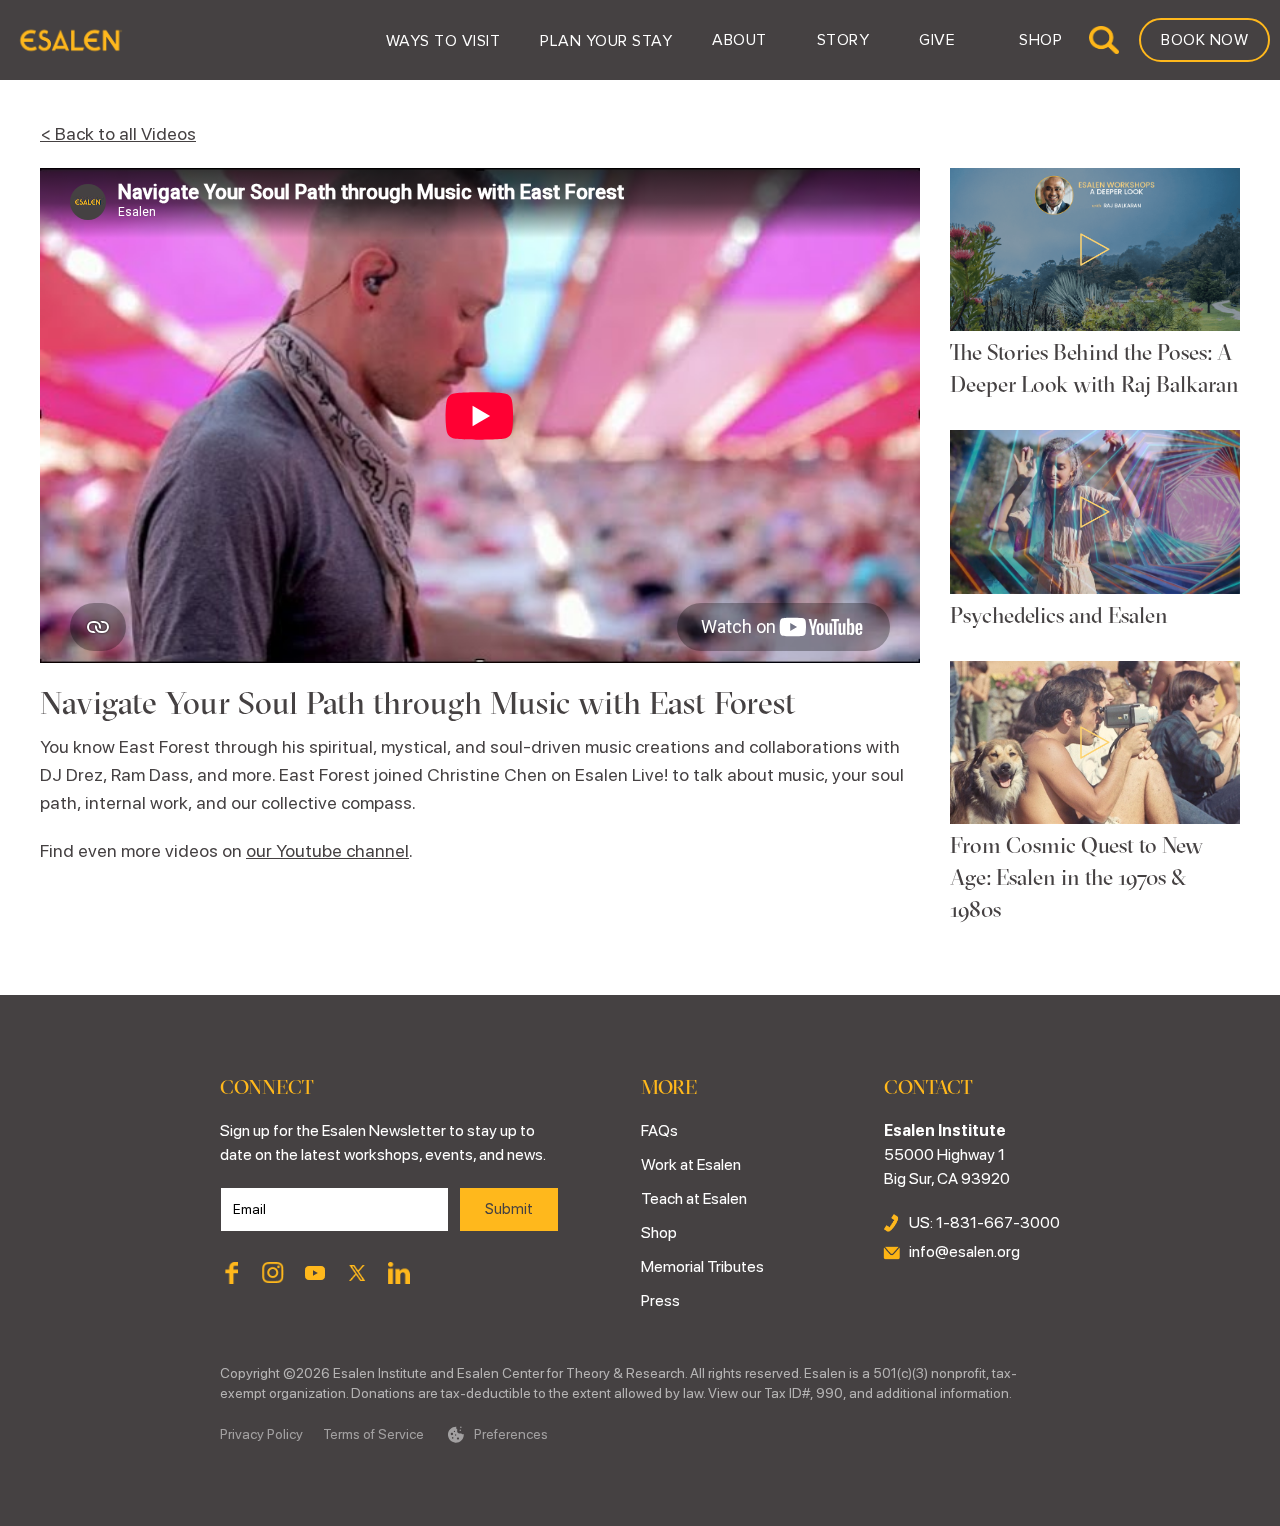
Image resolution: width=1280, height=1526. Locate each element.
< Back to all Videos (118, 133)
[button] (443, 40)
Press (660, 1300)
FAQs (659, 1130)
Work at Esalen (691, 1164)
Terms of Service (373, 1434)
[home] (69, 40)
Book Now (1204, 40)
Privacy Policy (261, 1434)
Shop (659, 1232)
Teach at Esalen (694, 1198)
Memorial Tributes (702, 1266)
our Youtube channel (327, 850)
